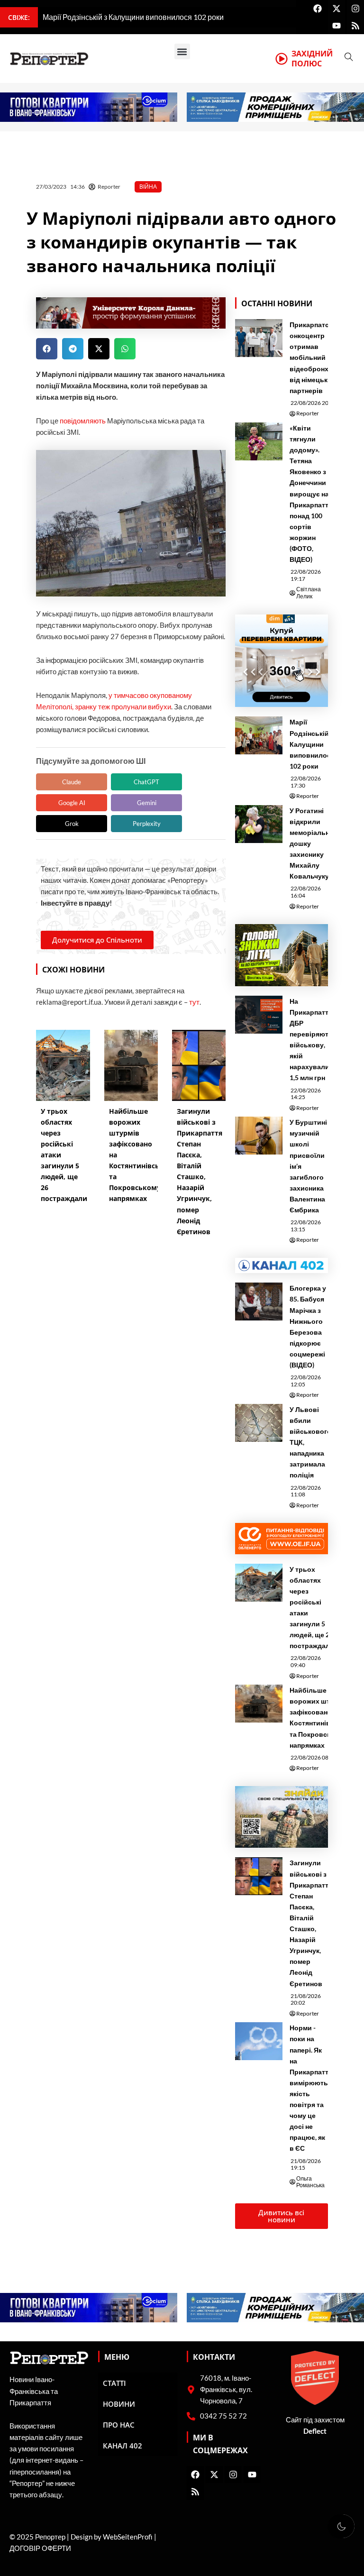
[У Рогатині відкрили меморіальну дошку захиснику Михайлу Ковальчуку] (259, 824)
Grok (72, 824)
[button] (182, 51)
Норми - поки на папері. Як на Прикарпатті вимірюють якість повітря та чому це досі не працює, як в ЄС (310, 2088)
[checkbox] (341, 2526)
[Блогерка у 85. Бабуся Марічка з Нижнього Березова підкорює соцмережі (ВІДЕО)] (259, 1302)
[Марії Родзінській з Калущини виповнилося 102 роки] (259, 735)
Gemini (147, 803)
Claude (72, 782)
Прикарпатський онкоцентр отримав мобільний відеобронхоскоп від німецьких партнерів (319, 358)
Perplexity (147, 824)
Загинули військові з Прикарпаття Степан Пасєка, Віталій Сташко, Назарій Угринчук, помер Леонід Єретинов (311, 1923)
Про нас (119, 2425)
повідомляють (83, 421)
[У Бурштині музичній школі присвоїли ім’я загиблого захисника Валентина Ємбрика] (259, 1136)
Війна (148, 187)
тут (194, 1002)
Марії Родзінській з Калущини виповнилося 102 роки (312, 744)
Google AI (72, 803)
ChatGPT (146, 782)
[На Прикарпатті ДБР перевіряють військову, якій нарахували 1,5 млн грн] (259, 1015)
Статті (114, 2383)
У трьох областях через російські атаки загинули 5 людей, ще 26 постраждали (312, 1608)
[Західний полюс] (282, 59)
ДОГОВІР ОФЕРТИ (40, 2548)
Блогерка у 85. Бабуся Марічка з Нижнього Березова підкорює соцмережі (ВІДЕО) (308, 1326)
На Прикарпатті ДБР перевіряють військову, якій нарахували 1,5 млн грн (311, 1040)
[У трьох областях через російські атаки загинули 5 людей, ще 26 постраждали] (259, 1583)
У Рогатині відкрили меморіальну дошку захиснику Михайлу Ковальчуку (311, 843)
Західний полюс (312, 59)
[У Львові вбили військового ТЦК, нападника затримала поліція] (259, 1423)
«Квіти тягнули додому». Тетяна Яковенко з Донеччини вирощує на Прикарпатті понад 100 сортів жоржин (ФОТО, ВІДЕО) (310, 494)
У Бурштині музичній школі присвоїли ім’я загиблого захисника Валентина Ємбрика (308, 1166)
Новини (119, 2404)
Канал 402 (123, 2446)
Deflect (315, 2431)
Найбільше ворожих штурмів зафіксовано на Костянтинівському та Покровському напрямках (322, 1717)
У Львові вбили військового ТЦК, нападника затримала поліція (310, 1442)
